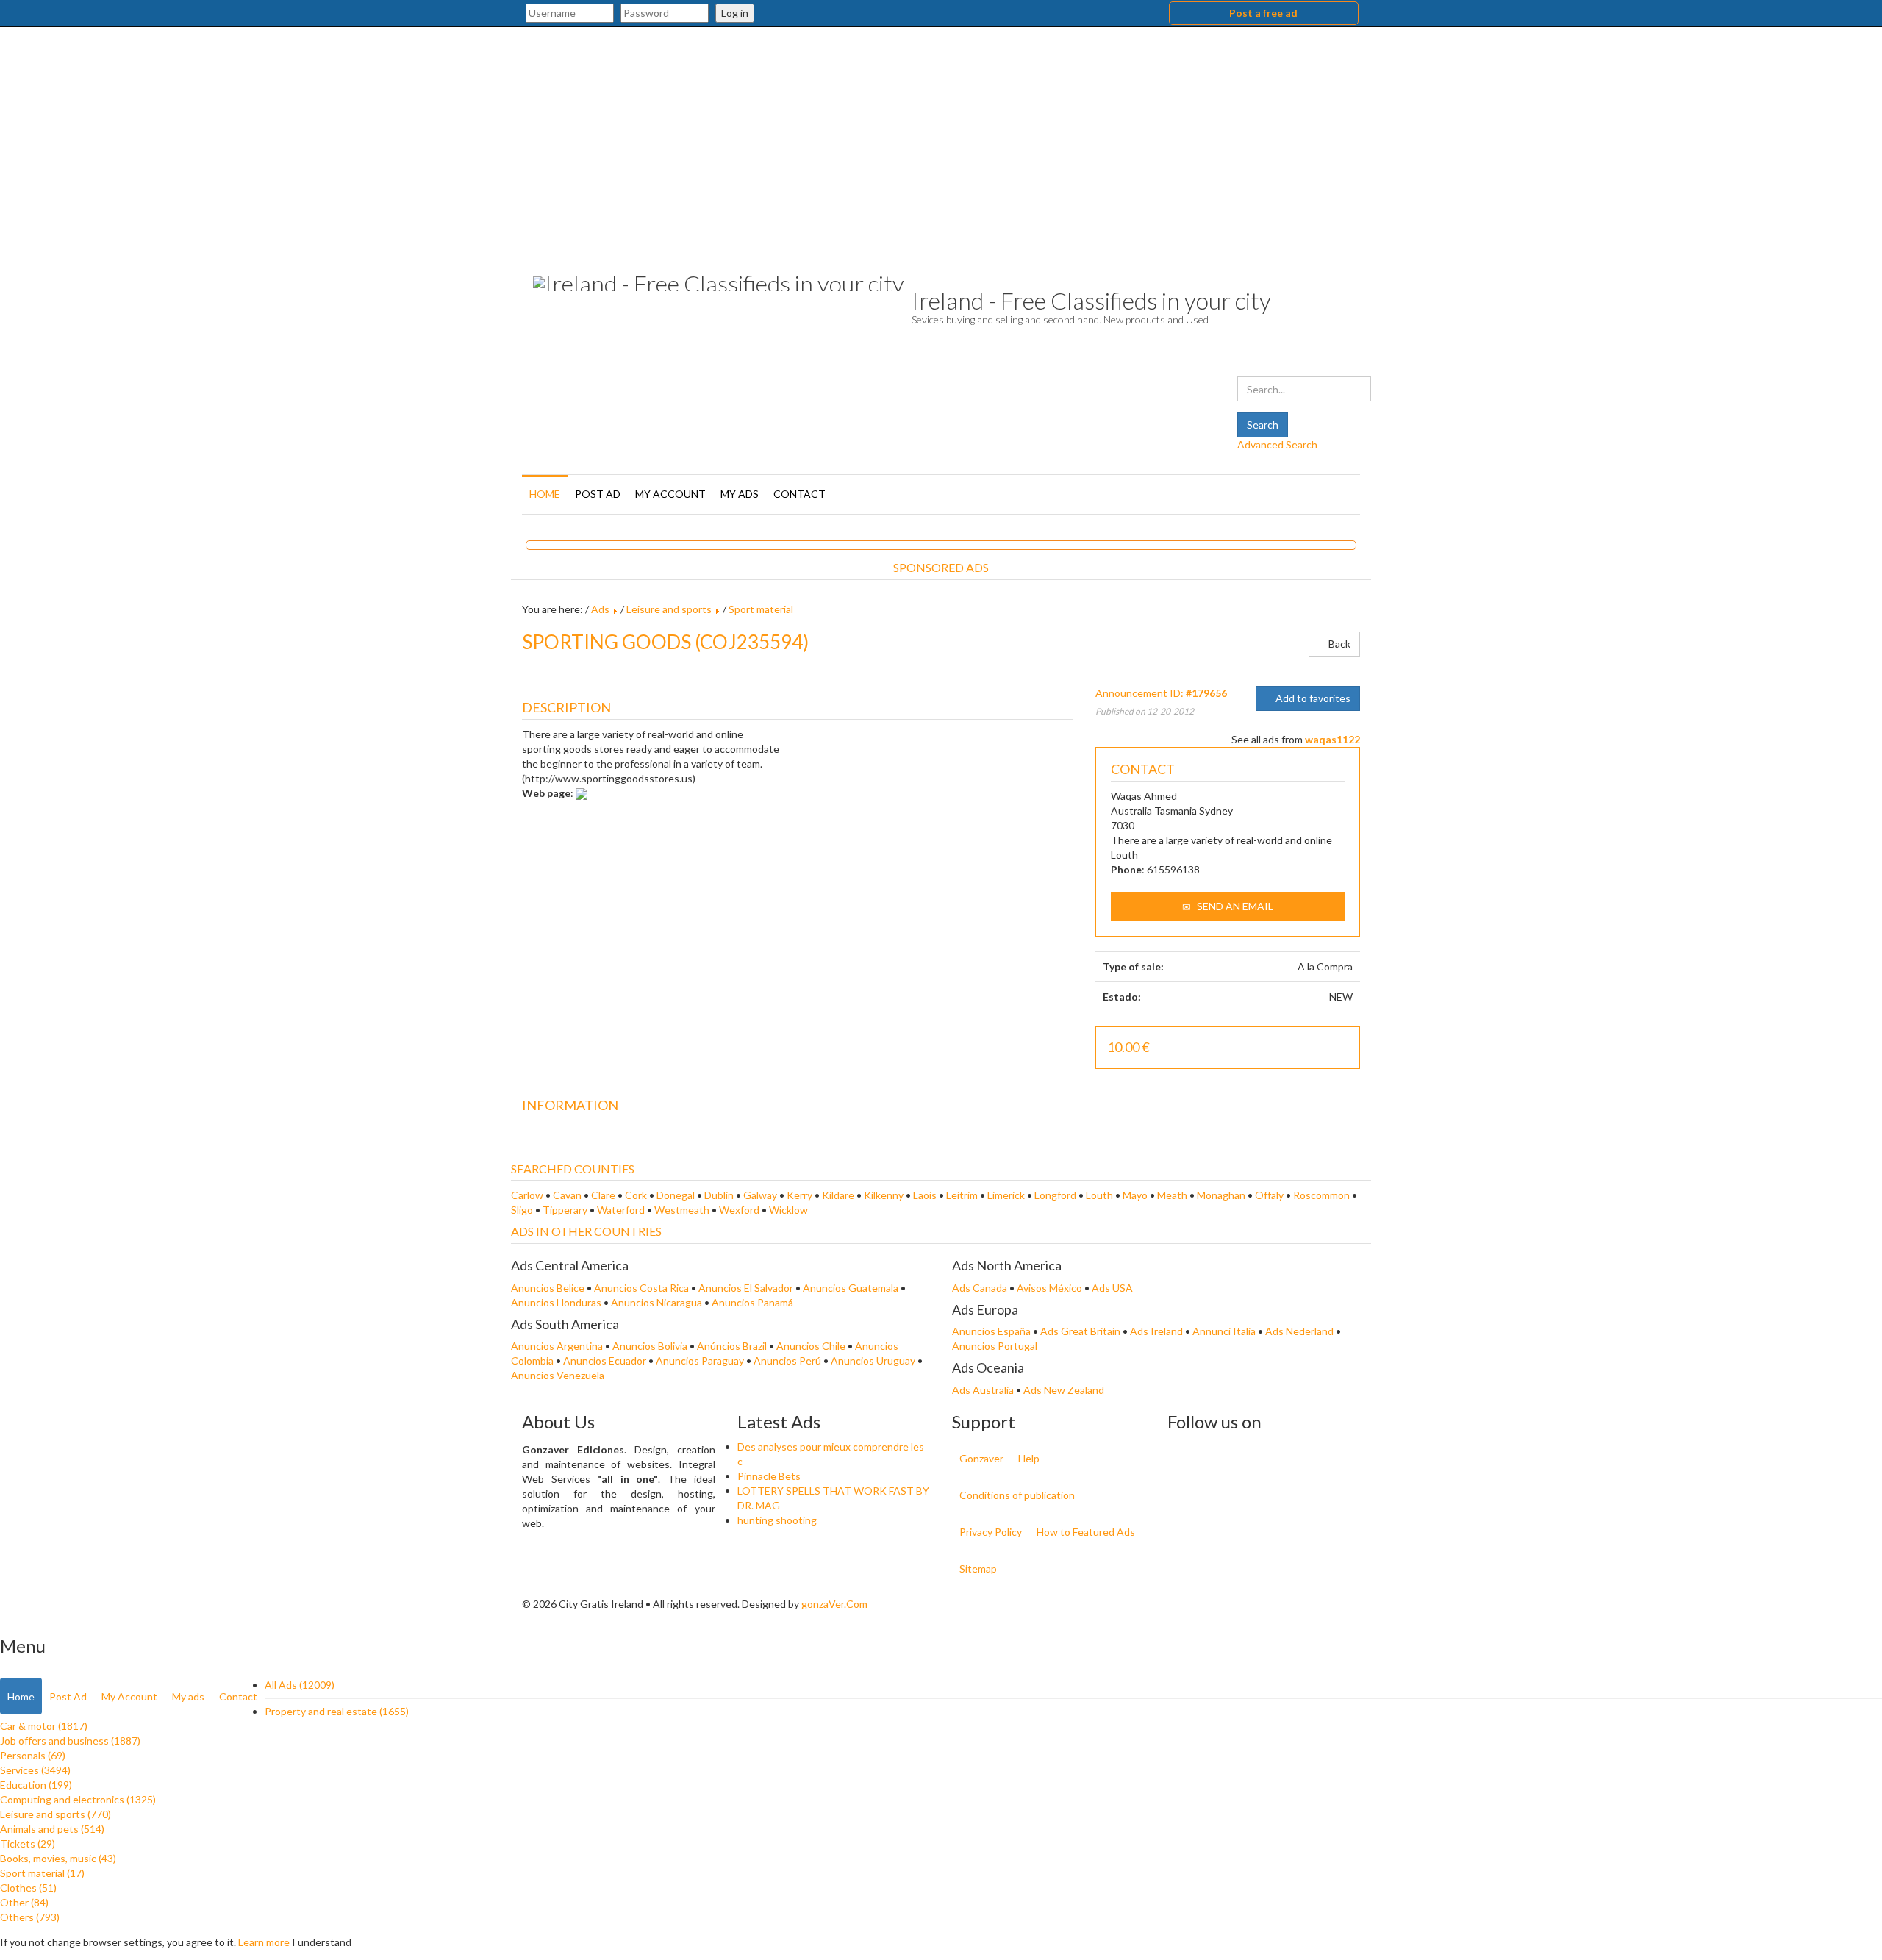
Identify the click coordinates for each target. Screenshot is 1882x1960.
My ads (740, 494)
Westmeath (682, 1210)
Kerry (799, 1195)
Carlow (527, 1195)
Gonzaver (981, 1458)
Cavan (567, 1195)
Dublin (719, 1195)
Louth (1099, 1195)
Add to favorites (1312, 698)
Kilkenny (884, 1195)
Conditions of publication (1017, 1495)
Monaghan (1221, 1195)
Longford (1055, 1195)
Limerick (1006, 1195)
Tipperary (565, 1210)
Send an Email (1234, 906)
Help (1029, 1458)
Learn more (264, 1942)
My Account (670, 494)
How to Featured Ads (1086, 1532)
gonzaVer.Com (834, 1604)
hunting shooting (777, 1520)
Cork (636, 1195)
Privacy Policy (991, 1532)
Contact (799, 494)
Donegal (676, 1195)
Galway (760, 1195)
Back (1338, 644)
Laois (925, 1195)
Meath (1172, 1195)
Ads (600, 609)
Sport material (761, 609)
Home (545, 494)
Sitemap (978, 1569)
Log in (735, 13)
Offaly (1269, 1195)
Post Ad (598, 494)
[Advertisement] (941, 137)
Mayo (1135, 1195)
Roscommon (1321, 1195)
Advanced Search (1277, 444)
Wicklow (788, 1210)
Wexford (739, 1210)
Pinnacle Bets (769, 1476)
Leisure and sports (669, 609)
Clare (603, 1195)
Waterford (621, 1210)
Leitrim (962, 1195)
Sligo (522, 1210)
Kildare (838, 1195)
